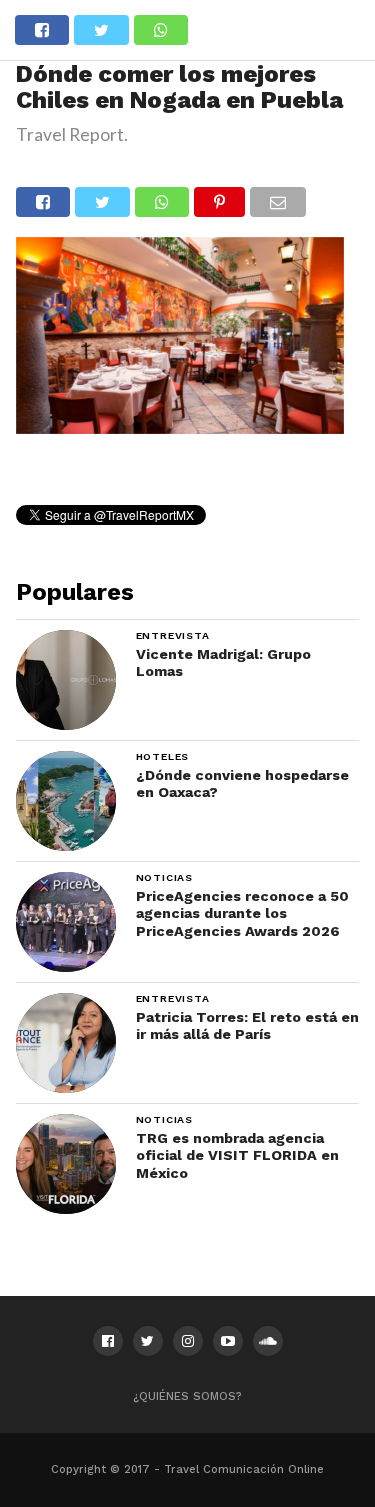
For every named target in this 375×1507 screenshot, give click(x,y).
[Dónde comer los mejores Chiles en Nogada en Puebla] (180, 427)
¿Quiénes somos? (187, 1396)
